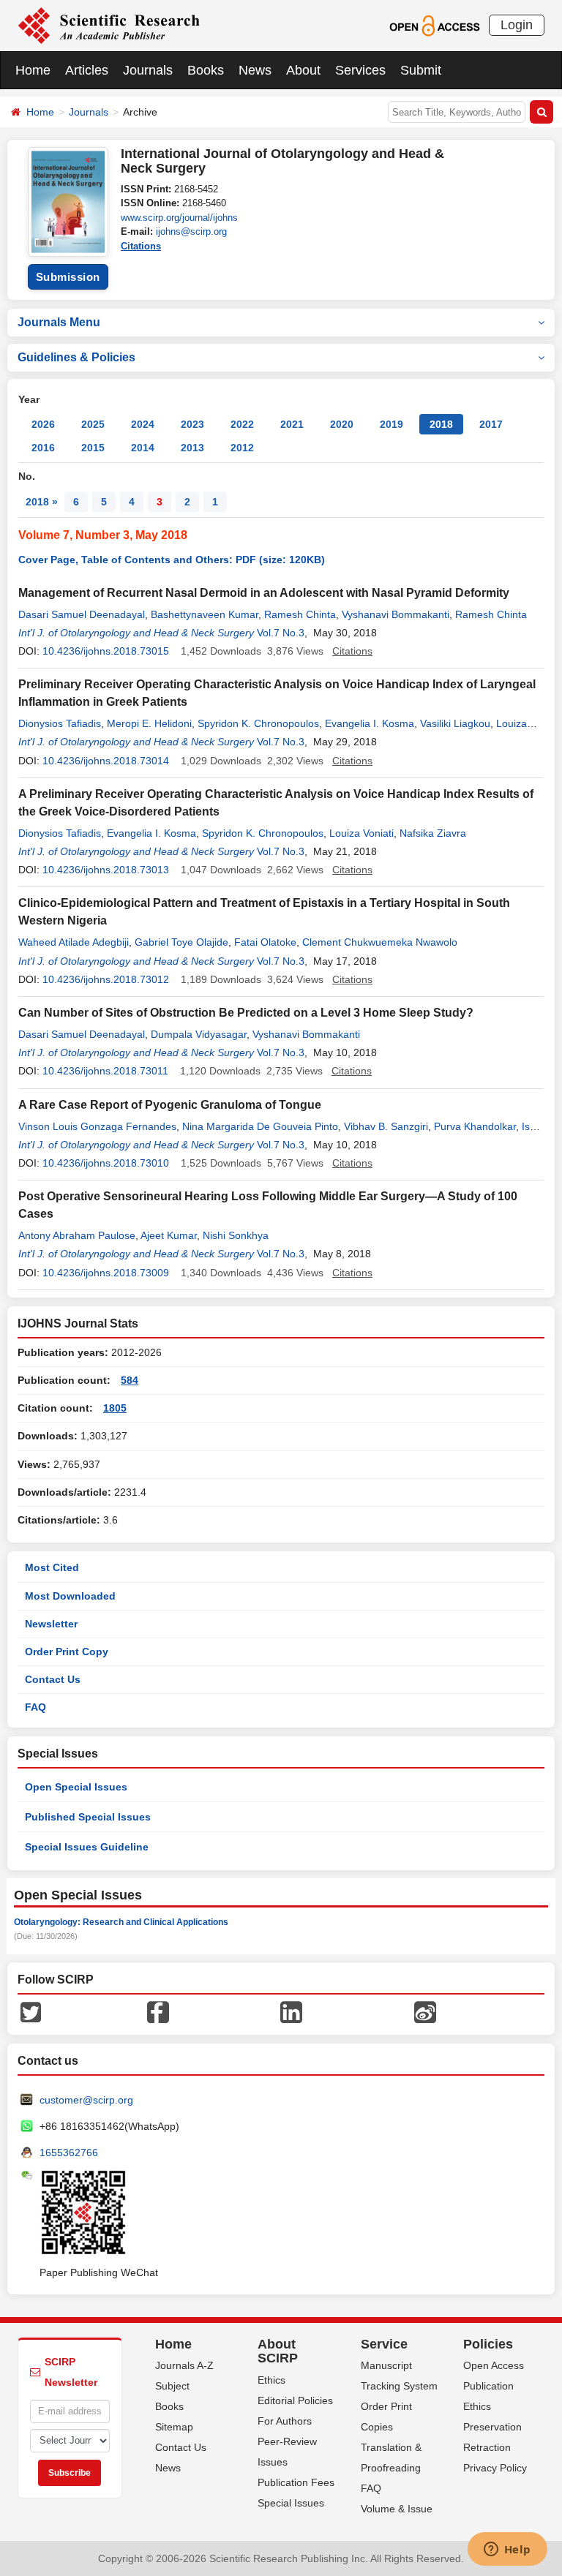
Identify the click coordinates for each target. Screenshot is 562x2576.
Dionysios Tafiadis (60, 723)
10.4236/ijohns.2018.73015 (106, 651)
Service (384, 2344)
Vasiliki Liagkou (455, 723)
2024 (143, 424)
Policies (488, 2344)
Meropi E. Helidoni (149, 723)
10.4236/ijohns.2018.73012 (106, 979)
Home (33, 70)
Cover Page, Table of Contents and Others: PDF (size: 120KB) (172, 560)
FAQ (35, 1707)
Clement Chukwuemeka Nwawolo (380, 942)
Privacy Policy (495, 2468)
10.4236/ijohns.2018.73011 (105, 1071)
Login (517, 25)
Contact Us (53, 1679)
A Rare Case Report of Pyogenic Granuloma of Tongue (170, 1105)
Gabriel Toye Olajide (181, 942)
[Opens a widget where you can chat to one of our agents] (507, 2550)
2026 (43, 424)
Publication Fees (296, 2482)
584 (130, 1380)
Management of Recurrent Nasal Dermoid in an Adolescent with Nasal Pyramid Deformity (264, 593)
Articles (87, 70)
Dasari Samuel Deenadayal (82, 614)
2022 (242, 424)
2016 (43, 448)
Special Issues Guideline (87, 1847)
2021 (292, 424)
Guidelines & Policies (76, 357)
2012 (242, 448)
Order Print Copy (67, 1652)
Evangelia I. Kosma (370, 723)
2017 (491, 424)
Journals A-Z (184, 2365)
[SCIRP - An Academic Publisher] (109, 25)
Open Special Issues (76, 1787)
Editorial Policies (295, 2400)
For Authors (285, 2421)
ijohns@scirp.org (191, 231)
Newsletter (51, 1624)
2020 (342, 424)
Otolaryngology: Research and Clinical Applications (121, 1922)
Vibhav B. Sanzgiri (386, 1126)
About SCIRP (278, 2351)
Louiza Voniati (361, 833)
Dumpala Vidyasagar (199, 1034)
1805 (115, 1408)
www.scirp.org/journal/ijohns (179, 218)
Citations (141, 246)
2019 (391, 424)
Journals (148, 70)
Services (360, 70)
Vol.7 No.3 (281, 633)
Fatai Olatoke (265, 942)
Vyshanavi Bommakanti (396, 614)
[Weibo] (425, 2011)
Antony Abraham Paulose (77, 1235)
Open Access (494, 2365)
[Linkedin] (291, 2011)
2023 (192, 424)
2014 (143, 448)
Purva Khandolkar (475, 1126)
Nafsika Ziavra (433, 833)
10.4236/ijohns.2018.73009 (106, 1273)
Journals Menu (59, 322)
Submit (421, 70)
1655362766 (69, 2153)
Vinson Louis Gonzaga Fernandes (97, 1126)
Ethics (271, 2380)
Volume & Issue (397, 2509)
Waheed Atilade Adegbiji (74, 942)
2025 (93, 424)
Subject (172, 2386)
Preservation (492, 2427)
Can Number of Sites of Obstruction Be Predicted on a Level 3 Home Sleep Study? (246, 1013)
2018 (441, 424)
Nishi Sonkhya (236, 1235)
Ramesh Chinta (300, 614)
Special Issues (291, 2503)
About (303, 70)
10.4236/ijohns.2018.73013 (106, 870)
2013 (192, 448)
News (255, 70)
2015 (93, 448)
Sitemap (174, 2427)
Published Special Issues (88, 1817)
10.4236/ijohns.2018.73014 (106, 761)
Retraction (487, 2447)
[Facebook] (158, 2011)
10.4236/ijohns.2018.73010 (106, 1163)
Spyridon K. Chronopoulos (258, 723)
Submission (68, 277)
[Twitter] (31, 2011)
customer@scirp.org (86, 2100)
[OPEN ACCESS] (434, 25)
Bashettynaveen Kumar (205, 614)
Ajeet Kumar (169, 1235)
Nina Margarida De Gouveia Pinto (260, 1126)
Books (206, 70)
